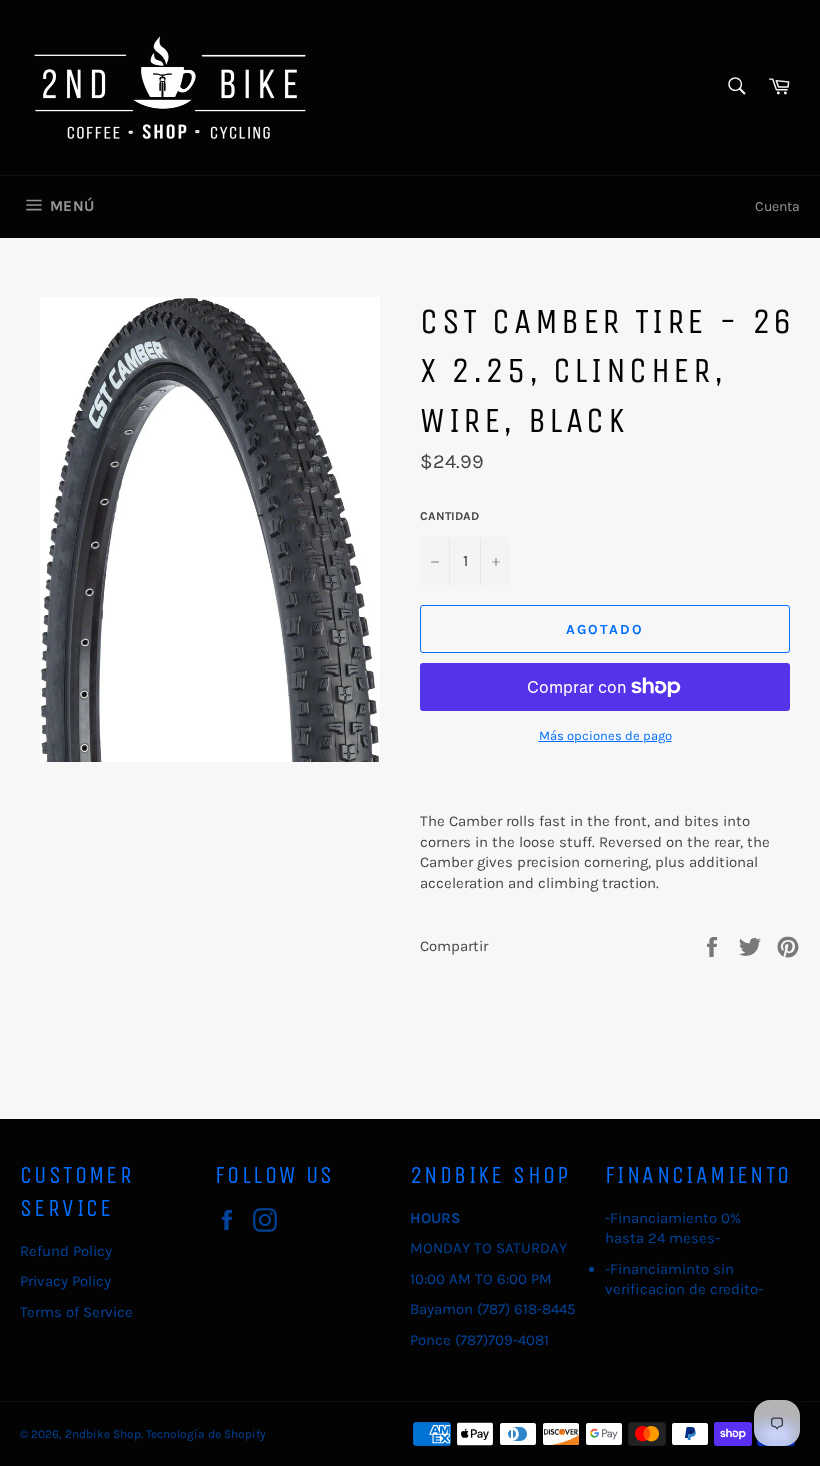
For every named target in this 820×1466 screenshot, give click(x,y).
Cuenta (777, 206)
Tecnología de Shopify (206, 1434)
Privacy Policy (65, 1281)
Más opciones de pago (605, 735)
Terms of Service (76, 1312)
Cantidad (449, 516)
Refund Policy (66, 1251)
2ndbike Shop (103, 1434)
